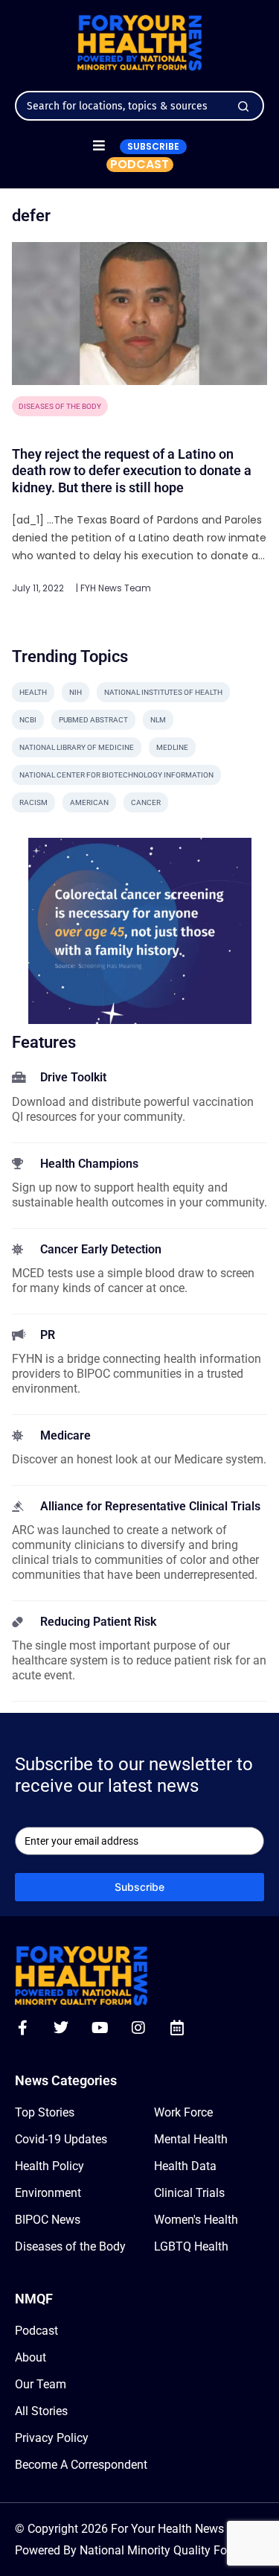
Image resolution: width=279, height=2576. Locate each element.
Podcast (36, 2331)
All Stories (41, 2411)
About (31, 2357)
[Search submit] (243, 106)
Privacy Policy (52, 2438)
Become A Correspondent (81, 2465)
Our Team (41, 2384)
